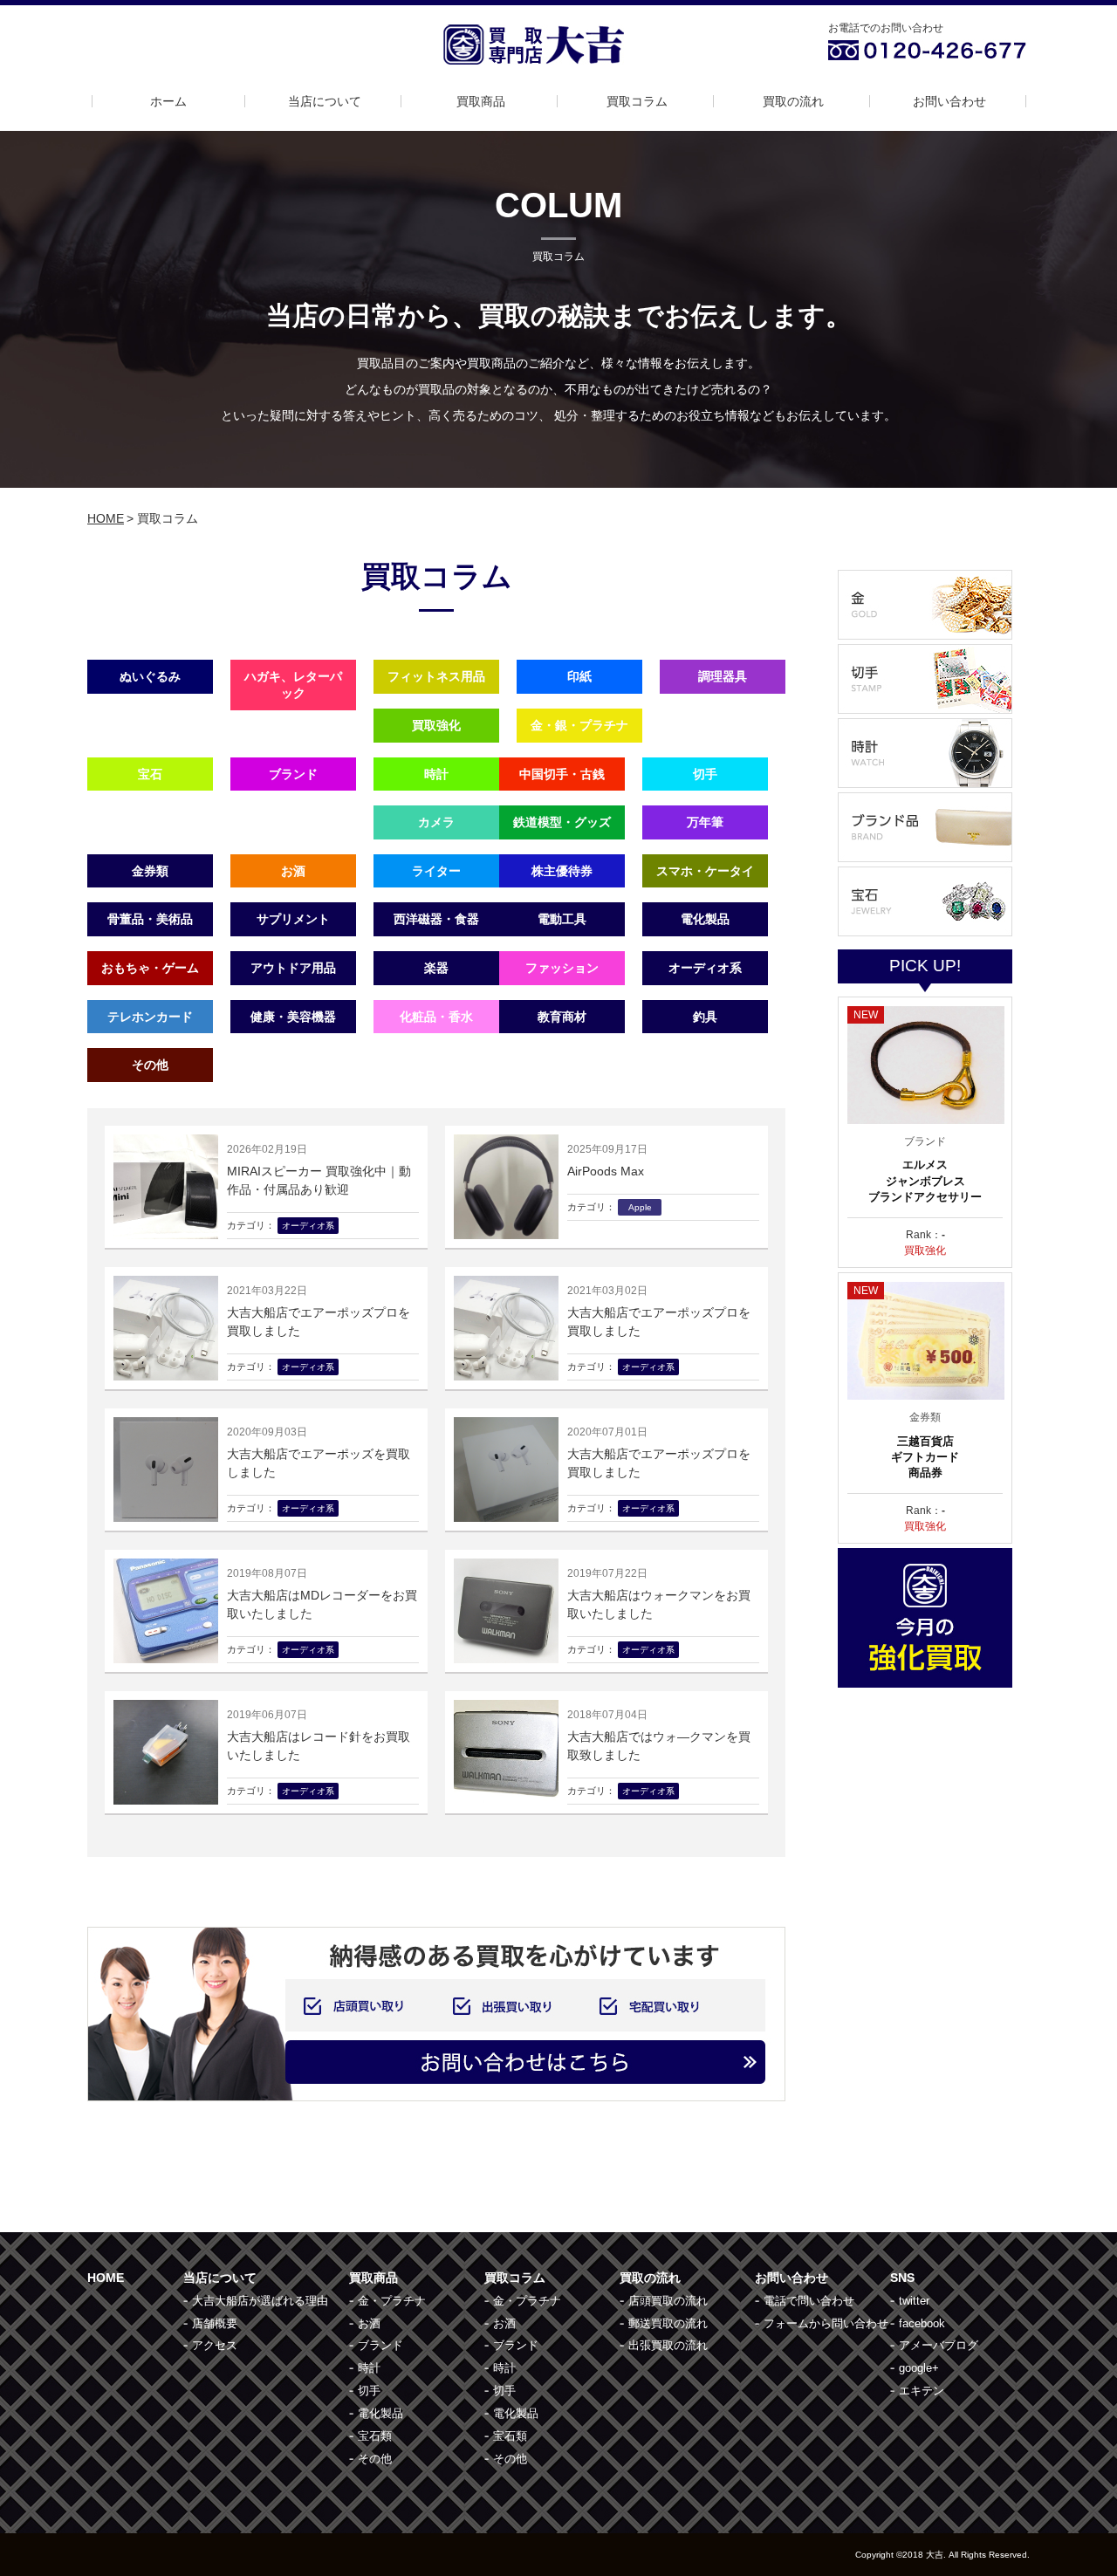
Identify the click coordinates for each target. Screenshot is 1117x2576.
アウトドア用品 (293, 968)
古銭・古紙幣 (150, 822)
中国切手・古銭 (562, 774)
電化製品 (705, 919)
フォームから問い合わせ (826, 2323)
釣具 (705, 1017)
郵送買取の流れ (668, 2323)
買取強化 (436, 725)
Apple (293, 1065)
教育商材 (562, 1017)
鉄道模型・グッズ (562, 822)
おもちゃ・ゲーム (150, 968)
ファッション (562, 968)
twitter (914, 2301)
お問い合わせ (949, 101)
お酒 (293, 871)
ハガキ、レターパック (293, 685)
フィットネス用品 (436, 676)
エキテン (922, 2391)
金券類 (150, 871)
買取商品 (481, 101)
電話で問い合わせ (809, 2301)
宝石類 (375, 2436)
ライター (436, 871)
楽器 (436, 968)
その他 (150, 1065)
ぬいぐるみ (150, 676)
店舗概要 (215, 2323)
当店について (325, 101)
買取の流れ (793, 101)
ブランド (293, 774)
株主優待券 (562, 871)
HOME (106, 518)
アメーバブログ (939, 2345)
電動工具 (562, 919)
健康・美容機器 (293, 1017)
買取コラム (637, 101)
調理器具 (723, 676)
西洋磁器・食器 (436, 919)
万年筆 (705, 822)
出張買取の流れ (668, 2345)
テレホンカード (150, 1017)
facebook (922, 2323)
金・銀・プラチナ (579, 725)
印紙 (579, 676)
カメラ (436, 822)
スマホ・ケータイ (705, 871)
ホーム (168, 101)
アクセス (215, 2345)
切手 (705, 774)
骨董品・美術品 (150, 919)
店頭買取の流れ (668, 2301)
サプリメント (293, 919)
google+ (919, 2368)
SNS (902, 2278)
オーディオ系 (705, 968)
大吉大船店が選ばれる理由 (260, 2301)
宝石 (150, 774)
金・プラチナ (392, 2301)
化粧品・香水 (436, 1017)
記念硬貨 (293, 822)
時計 (436, 774)
